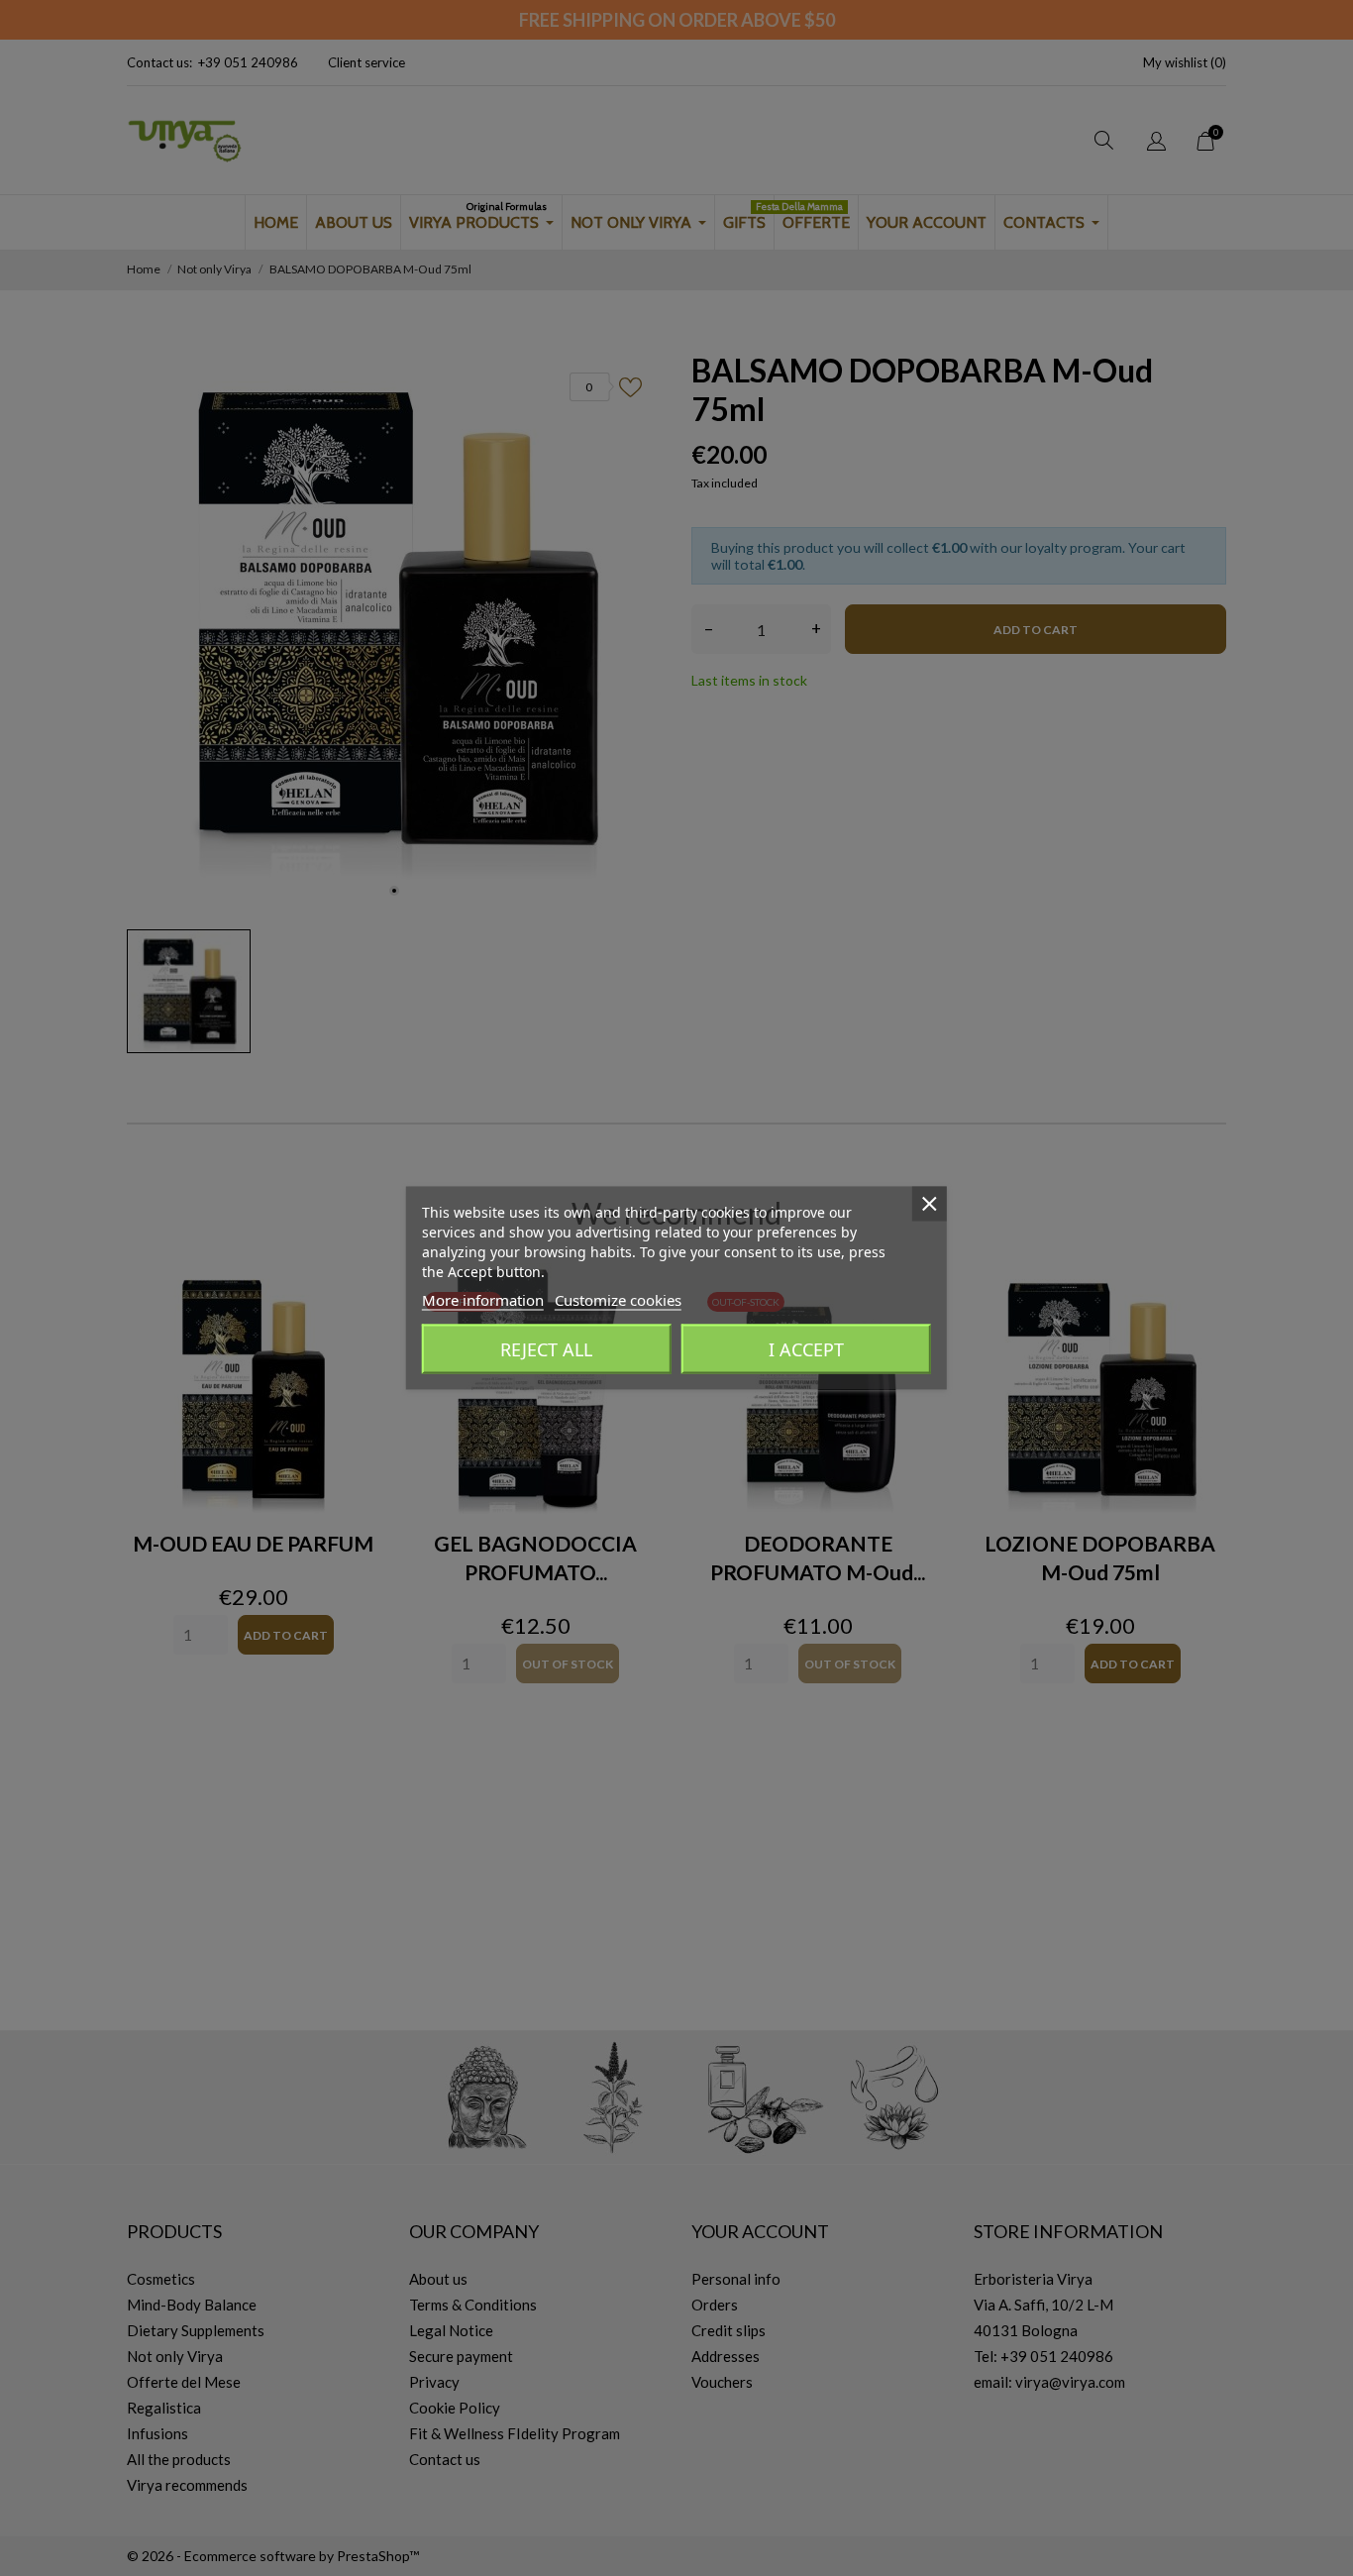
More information (483, 1300)
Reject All (546, 1349)
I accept (806, 1349)
